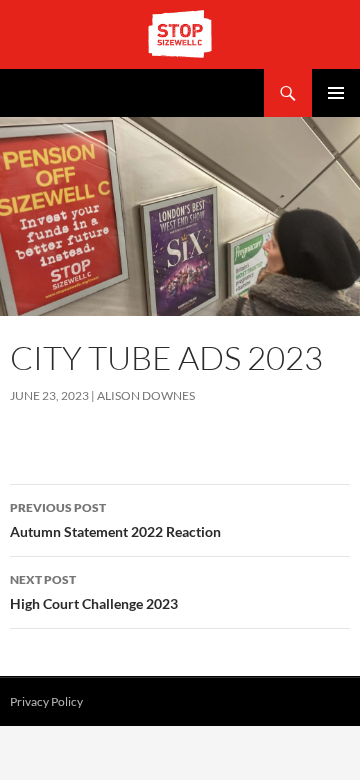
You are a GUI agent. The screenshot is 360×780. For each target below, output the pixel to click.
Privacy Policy (46, 701)
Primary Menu (336, 93)
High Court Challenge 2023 (94, 592)
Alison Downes (146, 395)
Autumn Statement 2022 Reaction (115, 520)
